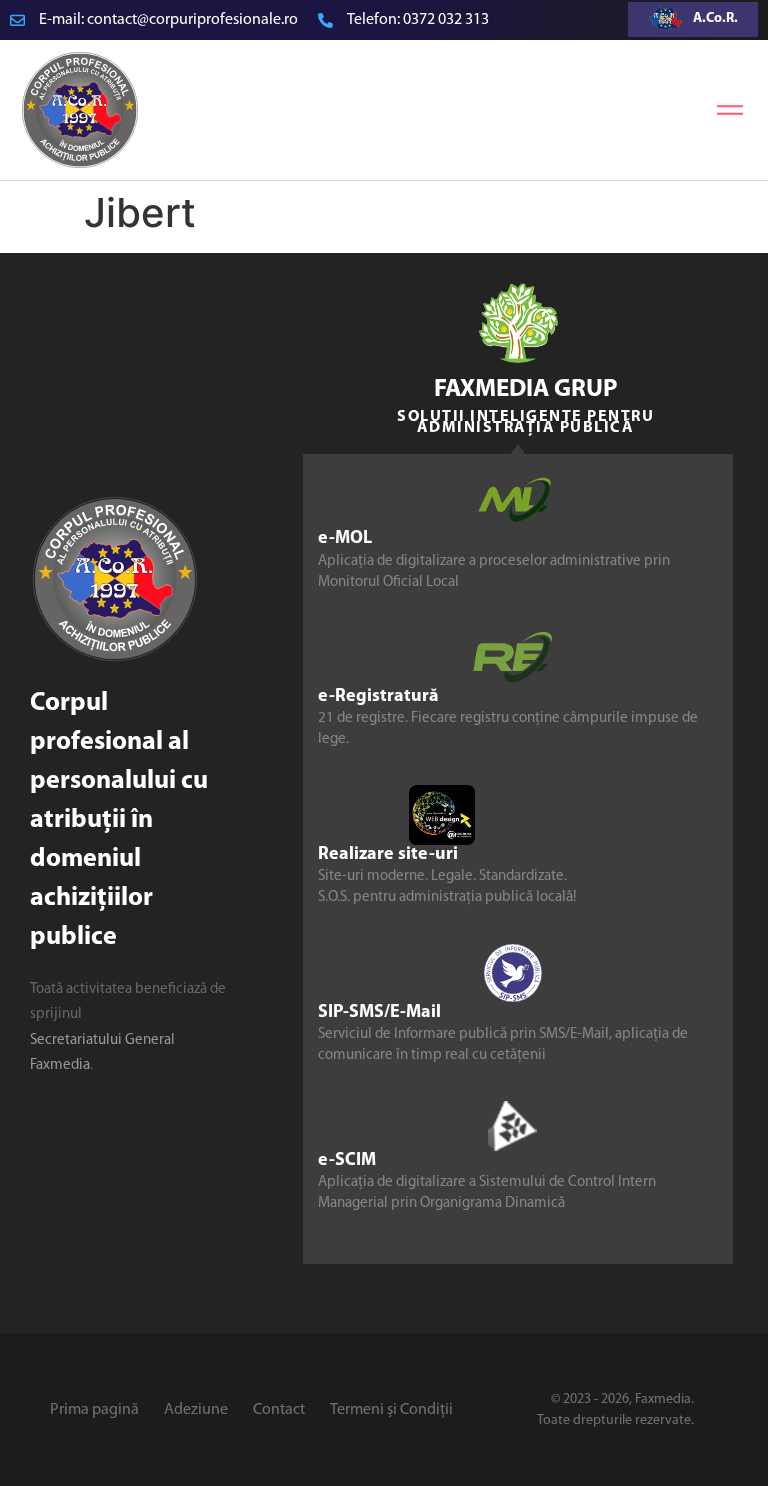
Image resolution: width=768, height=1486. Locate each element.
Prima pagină (94, 1410)
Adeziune (196, 1410)
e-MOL (345, 539)
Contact (279, 1410)
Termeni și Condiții (391, 1410)
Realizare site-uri (388, 855)
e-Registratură (378, 697)
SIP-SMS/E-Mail (379, 1013)
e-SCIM (347, 1161)
